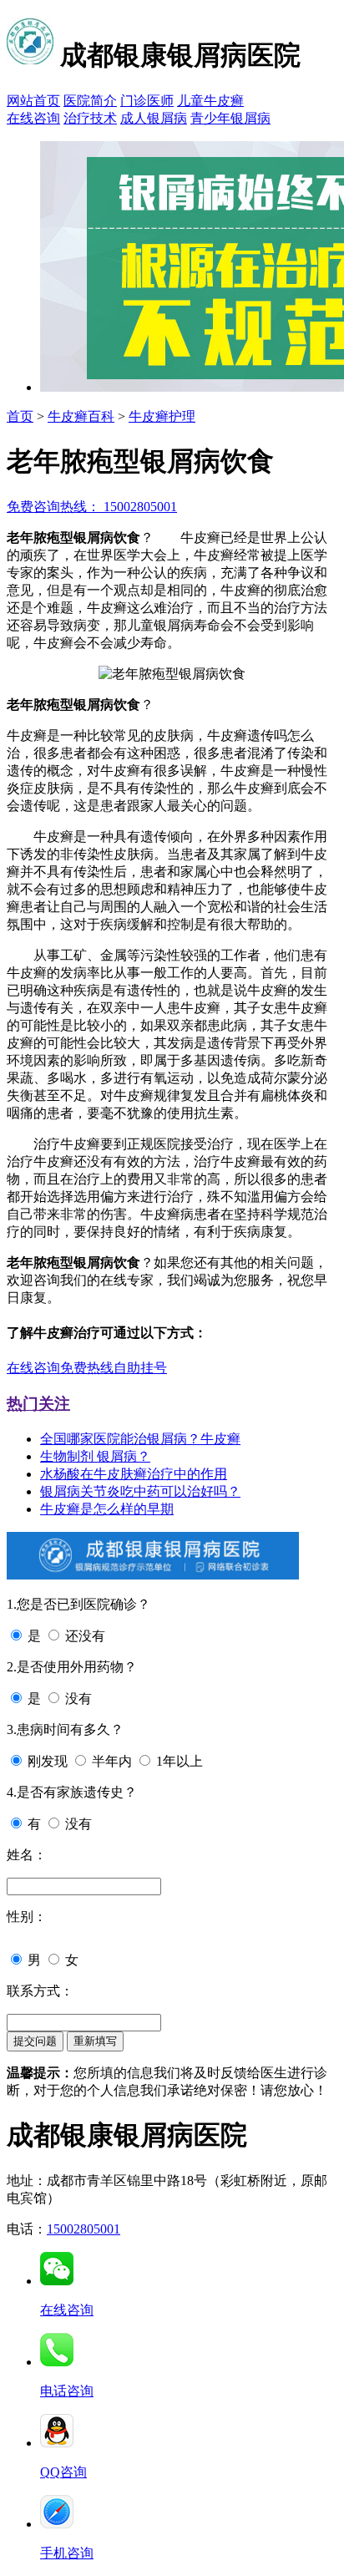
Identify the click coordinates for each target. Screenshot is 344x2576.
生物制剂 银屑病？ (95, 1456)
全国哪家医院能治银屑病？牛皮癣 (140, 1439)
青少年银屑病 (230, 118)
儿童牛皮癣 (210, 101)
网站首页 (33, 101)
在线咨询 (33, 118)
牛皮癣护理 (162, 416)
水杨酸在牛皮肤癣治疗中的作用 (134, 1474)
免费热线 (87, 1368)
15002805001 (83, 2229)
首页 (20, 416)
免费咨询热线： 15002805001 (92, 507)
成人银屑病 (154, 118)
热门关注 (38, 1404)
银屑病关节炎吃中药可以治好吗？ (140, 1491)
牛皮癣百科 (81, 416)
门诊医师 (147, 101)
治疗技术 (90, 118)
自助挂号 (140, 1368)
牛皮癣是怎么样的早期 (107, 1509)
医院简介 (90, 101)
